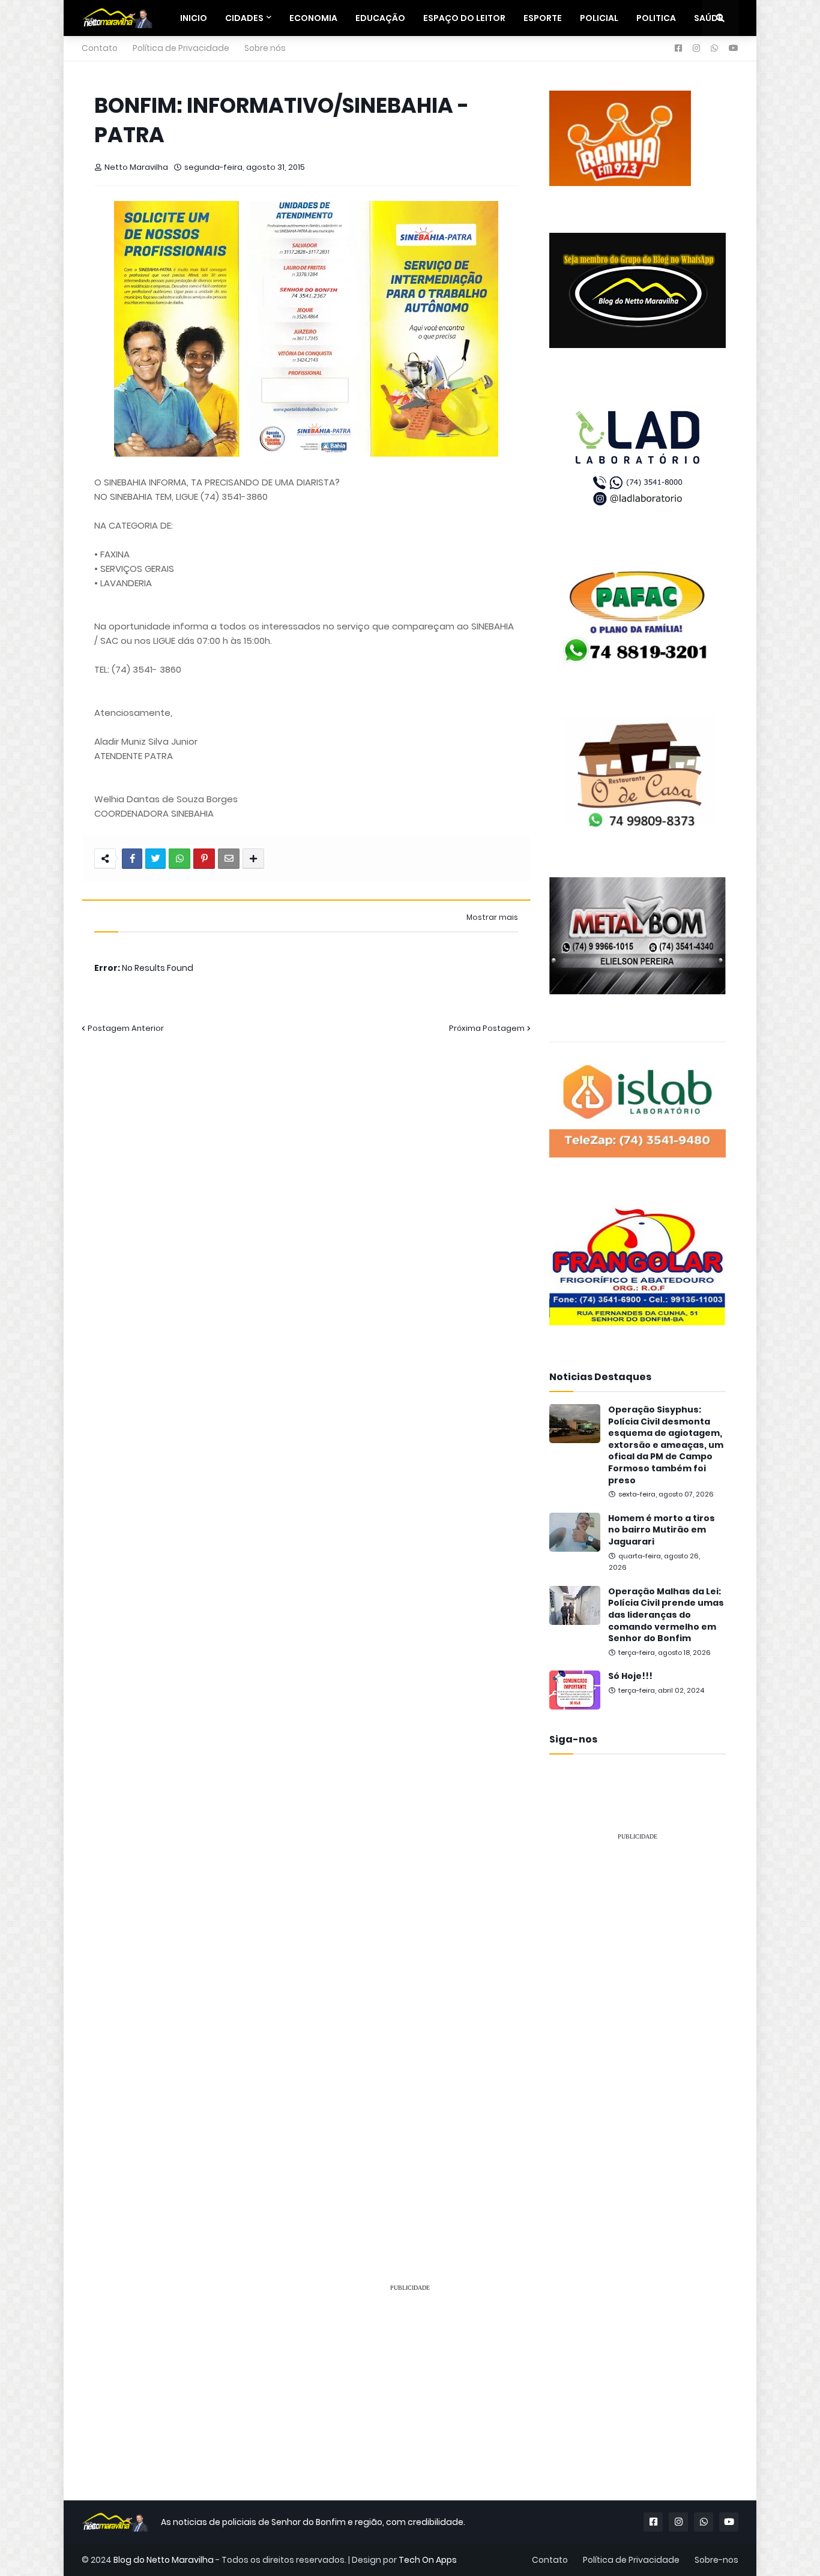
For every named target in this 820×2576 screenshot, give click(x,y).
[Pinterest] (204, 859)
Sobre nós (265, 48)
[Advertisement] (638, 2031)
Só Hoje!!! (630, 1676)
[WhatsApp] (179, 859)
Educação (380, 18)
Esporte (543, 18)
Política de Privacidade (181, 48)
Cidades (244, 18)
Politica (656, 18)
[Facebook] (132, 859)
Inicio (194, 18)
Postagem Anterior (126, 1028)
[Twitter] (155, 859)
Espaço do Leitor (464, 18)
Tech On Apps (428, 2560)
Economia (313, 18)
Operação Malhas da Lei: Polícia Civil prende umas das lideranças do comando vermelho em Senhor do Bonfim (666, 1615)
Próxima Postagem (487, 1028)
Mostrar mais (492, 917)
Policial (599, 18)
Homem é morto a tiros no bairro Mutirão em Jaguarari (662, 1530)
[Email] (229, 859)
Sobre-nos (716, 2560)
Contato (100, 48)
